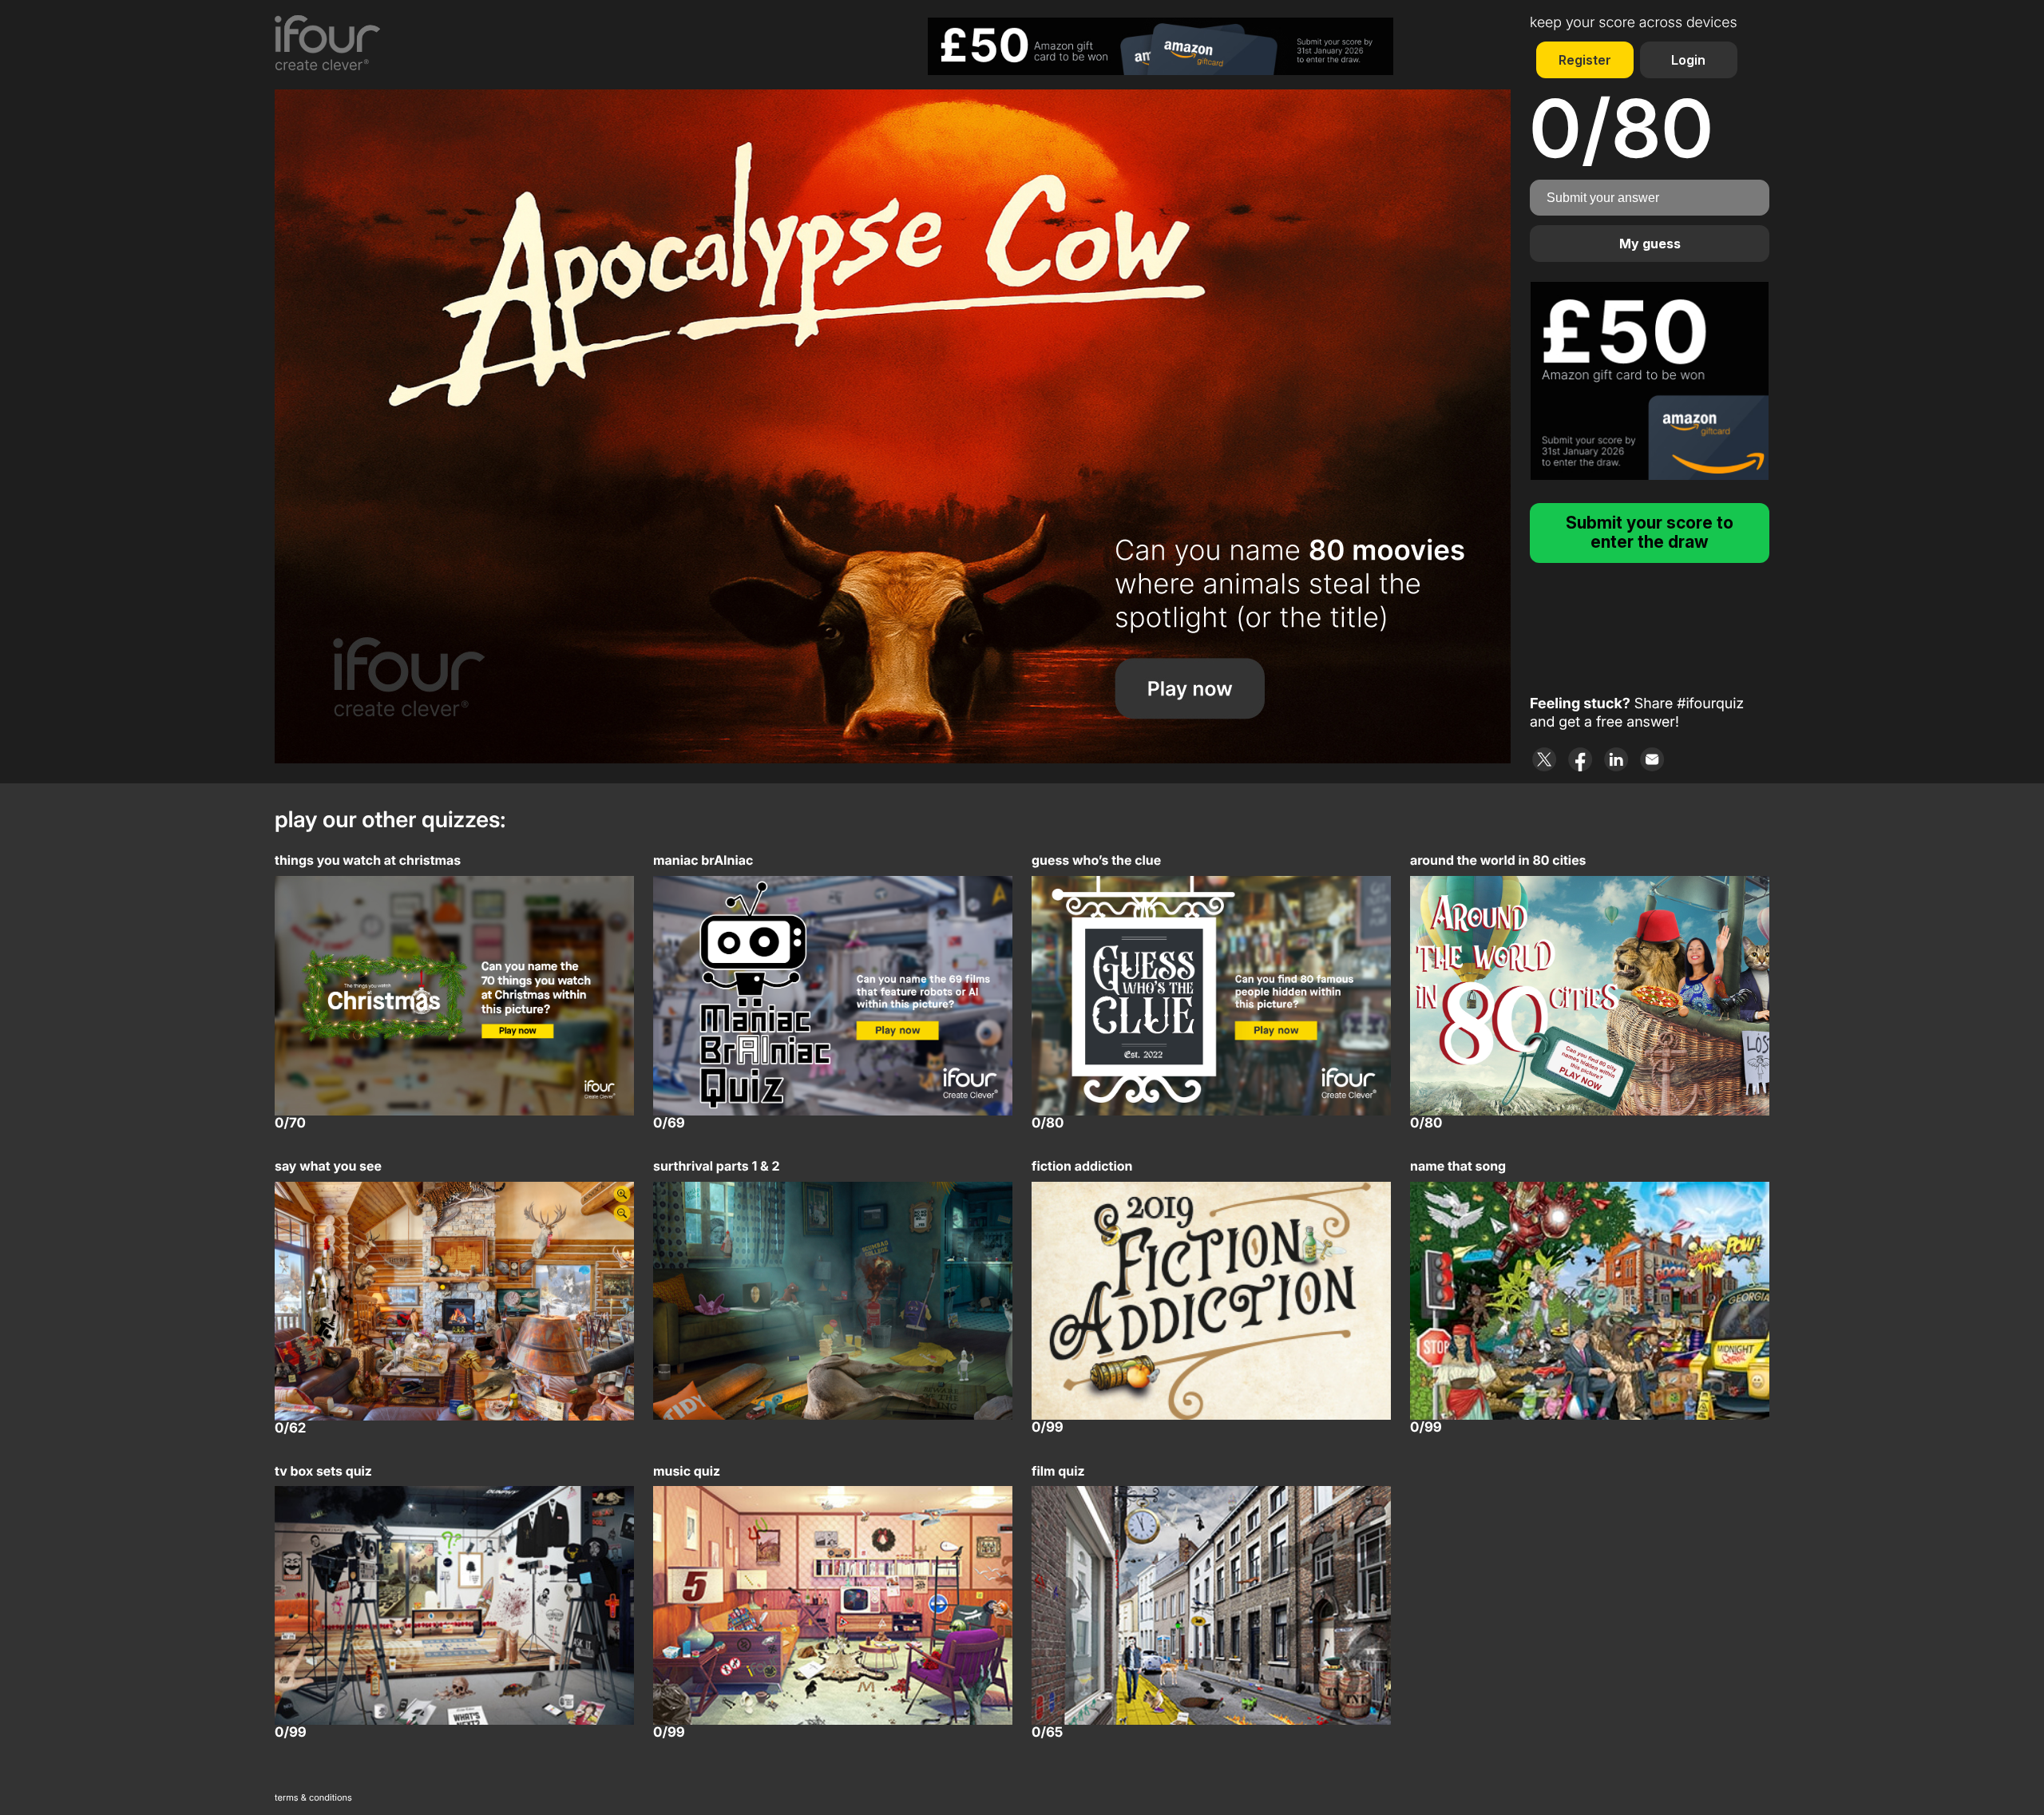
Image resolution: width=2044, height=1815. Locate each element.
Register (1585, 60)
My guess (1650, 244)
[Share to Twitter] (1545, 759)
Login (1688, 60)
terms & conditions (313, 1797)
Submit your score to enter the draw (1650, 532)
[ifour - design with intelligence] (341, 43)
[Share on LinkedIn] (1616, 759)
